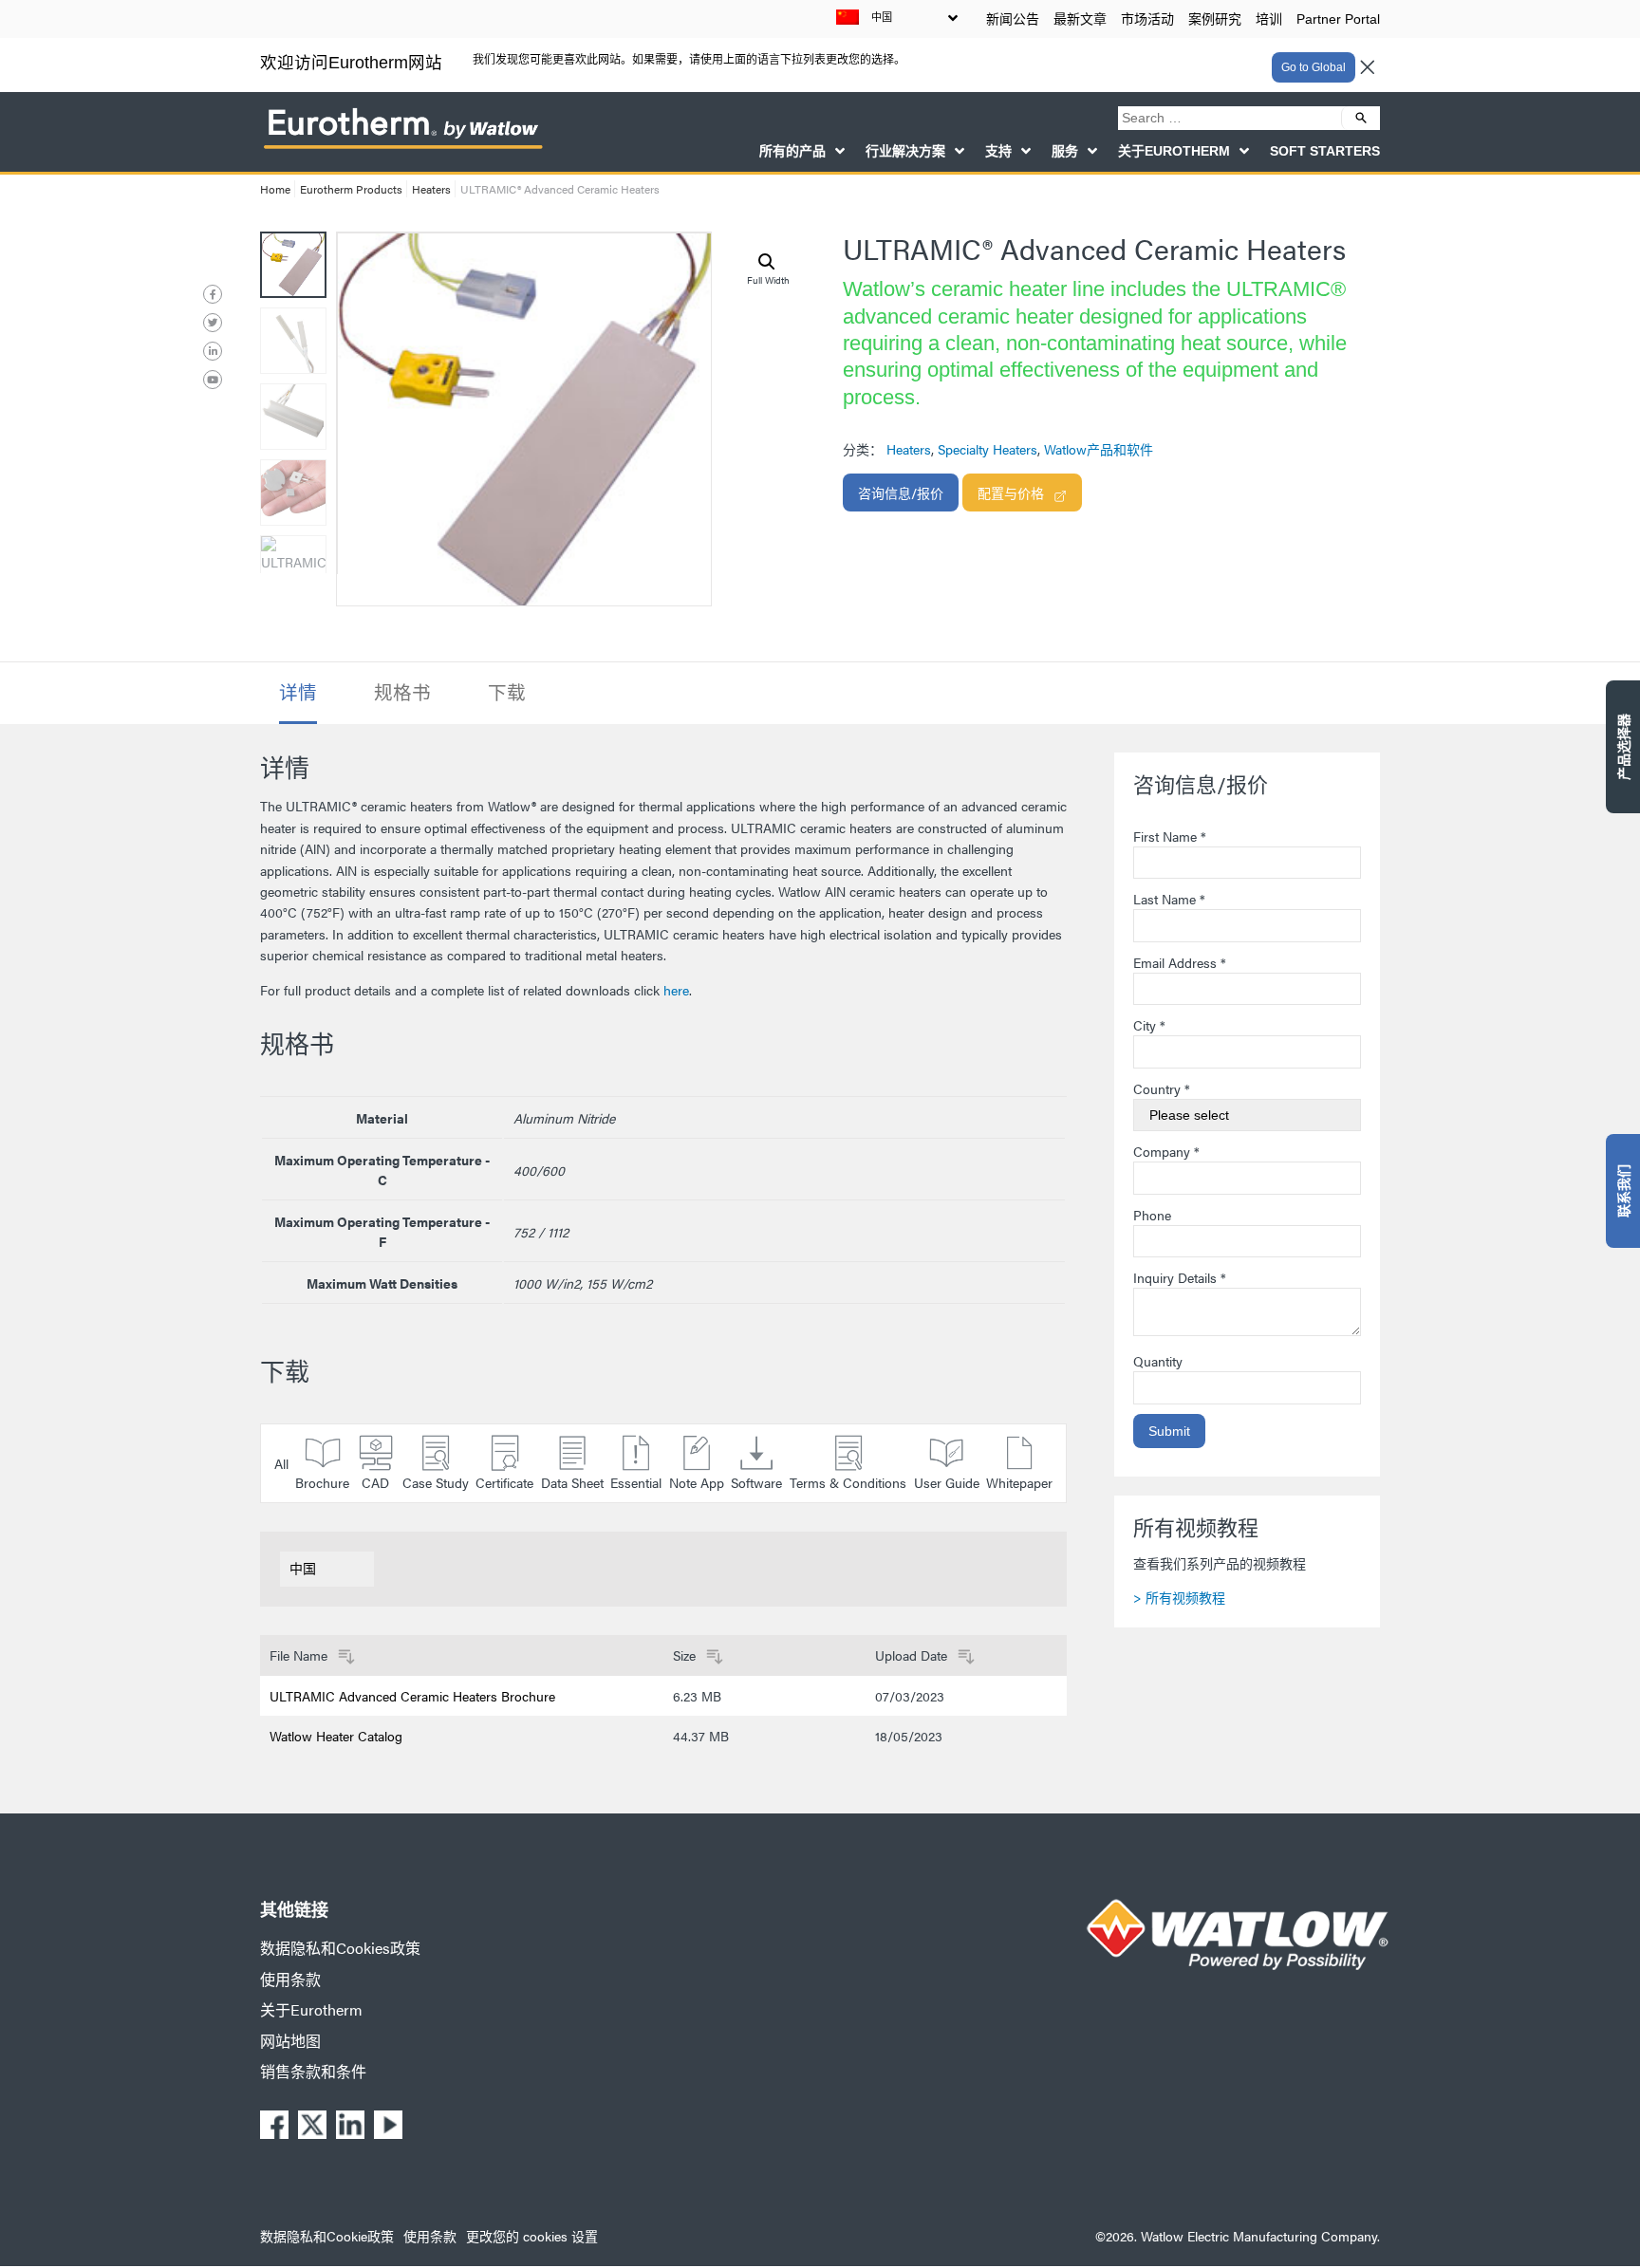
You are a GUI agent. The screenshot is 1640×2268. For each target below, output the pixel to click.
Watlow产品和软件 (1099, 449)
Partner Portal (1338, 19)
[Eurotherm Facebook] (213, 294)
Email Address (1180, 962)
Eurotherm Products (351, 189)
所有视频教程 (1185, 1597)
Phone (1152, 1215)
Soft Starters (1325, 151)
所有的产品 (792, 151)
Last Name (1169, 899)
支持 (998, 151)
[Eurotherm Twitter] (213, 323)
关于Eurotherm (1174, 151)
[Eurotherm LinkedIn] (213, 351)
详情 (298, 692)
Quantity (1158, 1361)
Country (1162, 1088)
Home (275, 189)
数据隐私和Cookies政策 (340, 1948)
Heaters (431, 189)
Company (1166, 1151)
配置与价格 (1011, 493)
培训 (1269, 19)
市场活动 (1147, 19)
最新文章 (1080, 19)
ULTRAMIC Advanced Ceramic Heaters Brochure (412, 1696)
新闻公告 (1013, 19)
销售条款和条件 (313, 2071)
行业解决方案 (905, 151)
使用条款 (290, 1979)
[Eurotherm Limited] (402, 147)
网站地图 (290, 2041)
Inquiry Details (1180, 1277)
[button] (767, 262)
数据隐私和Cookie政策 (327, 2236)
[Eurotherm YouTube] (213, 380)
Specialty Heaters (988, 449)
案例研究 (1215, 19)
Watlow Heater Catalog (336, 1736)
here (676, 990)
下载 (507, 692)
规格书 (402, 692)
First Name (1170, 836)
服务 (1065, 151)
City (1149, 1025)
